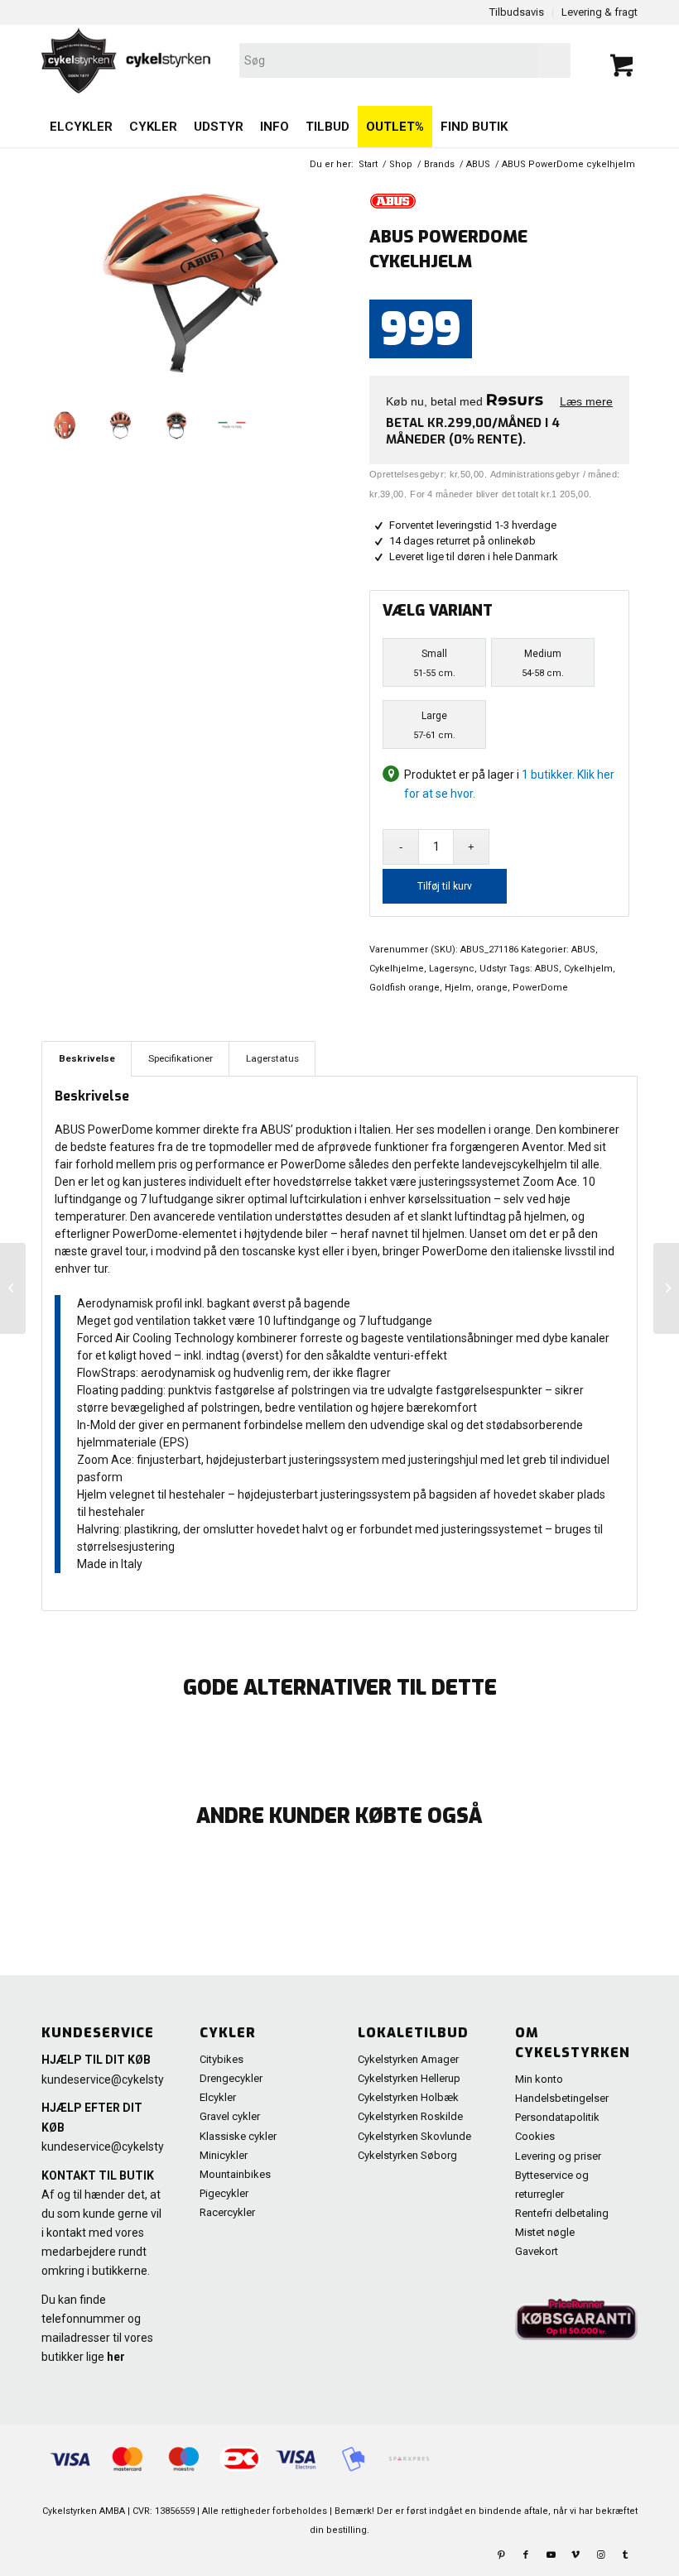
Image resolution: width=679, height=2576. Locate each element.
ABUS (583, 950)
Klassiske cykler (238, 2136)
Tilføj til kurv (445, 886)
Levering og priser (558, 2156)
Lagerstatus (272, 1058)
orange (492, 988)
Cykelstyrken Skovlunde (414, 2136)
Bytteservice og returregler (552, 2185)
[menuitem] (81, 127)
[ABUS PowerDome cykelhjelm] (13, 1288)
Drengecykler (231, 2078)
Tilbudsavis (517, 12)
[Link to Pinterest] (501, 2555)
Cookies (535, 2136)
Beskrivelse (87, 1058)
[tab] (87, 1059)
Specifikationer (181, 1058)
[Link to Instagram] (600, 2555)
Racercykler (227, 2212)
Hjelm (458, 988)
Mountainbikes (235, 2174)
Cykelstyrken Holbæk (408, 2097)
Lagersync (452, 969)
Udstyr (493, 969)
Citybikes (222, 2059)
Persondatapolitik (557, 2117)
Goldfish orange (405, 988)
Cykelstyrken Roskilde (410, 2116)
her (116, 2357)
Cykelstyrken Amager (408, 2059)
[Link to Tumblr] (625, 2555)
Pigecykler (224, 2193)
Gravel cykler (230, 2116)
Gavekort (537, 2251)
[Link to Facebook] (526, 2555)
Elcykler (218, 2097)
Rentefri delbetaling (562, 2213)
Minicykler (224, 2155)
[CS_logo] (220, 60)
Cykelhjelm (588, 969)
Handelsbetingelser (562, 2098)
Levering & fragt (600, 12)
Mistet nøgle (545, 2232)
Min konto (539, 2079)
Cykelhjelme (397, 969)
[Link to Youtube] (551, 2555)
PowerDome (540, 988)
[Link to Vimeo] (575, 2555)
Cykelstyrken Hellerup (409, 2078)
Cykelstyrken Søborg (407, 2155)
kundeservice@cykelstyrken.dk (122, 2080)
